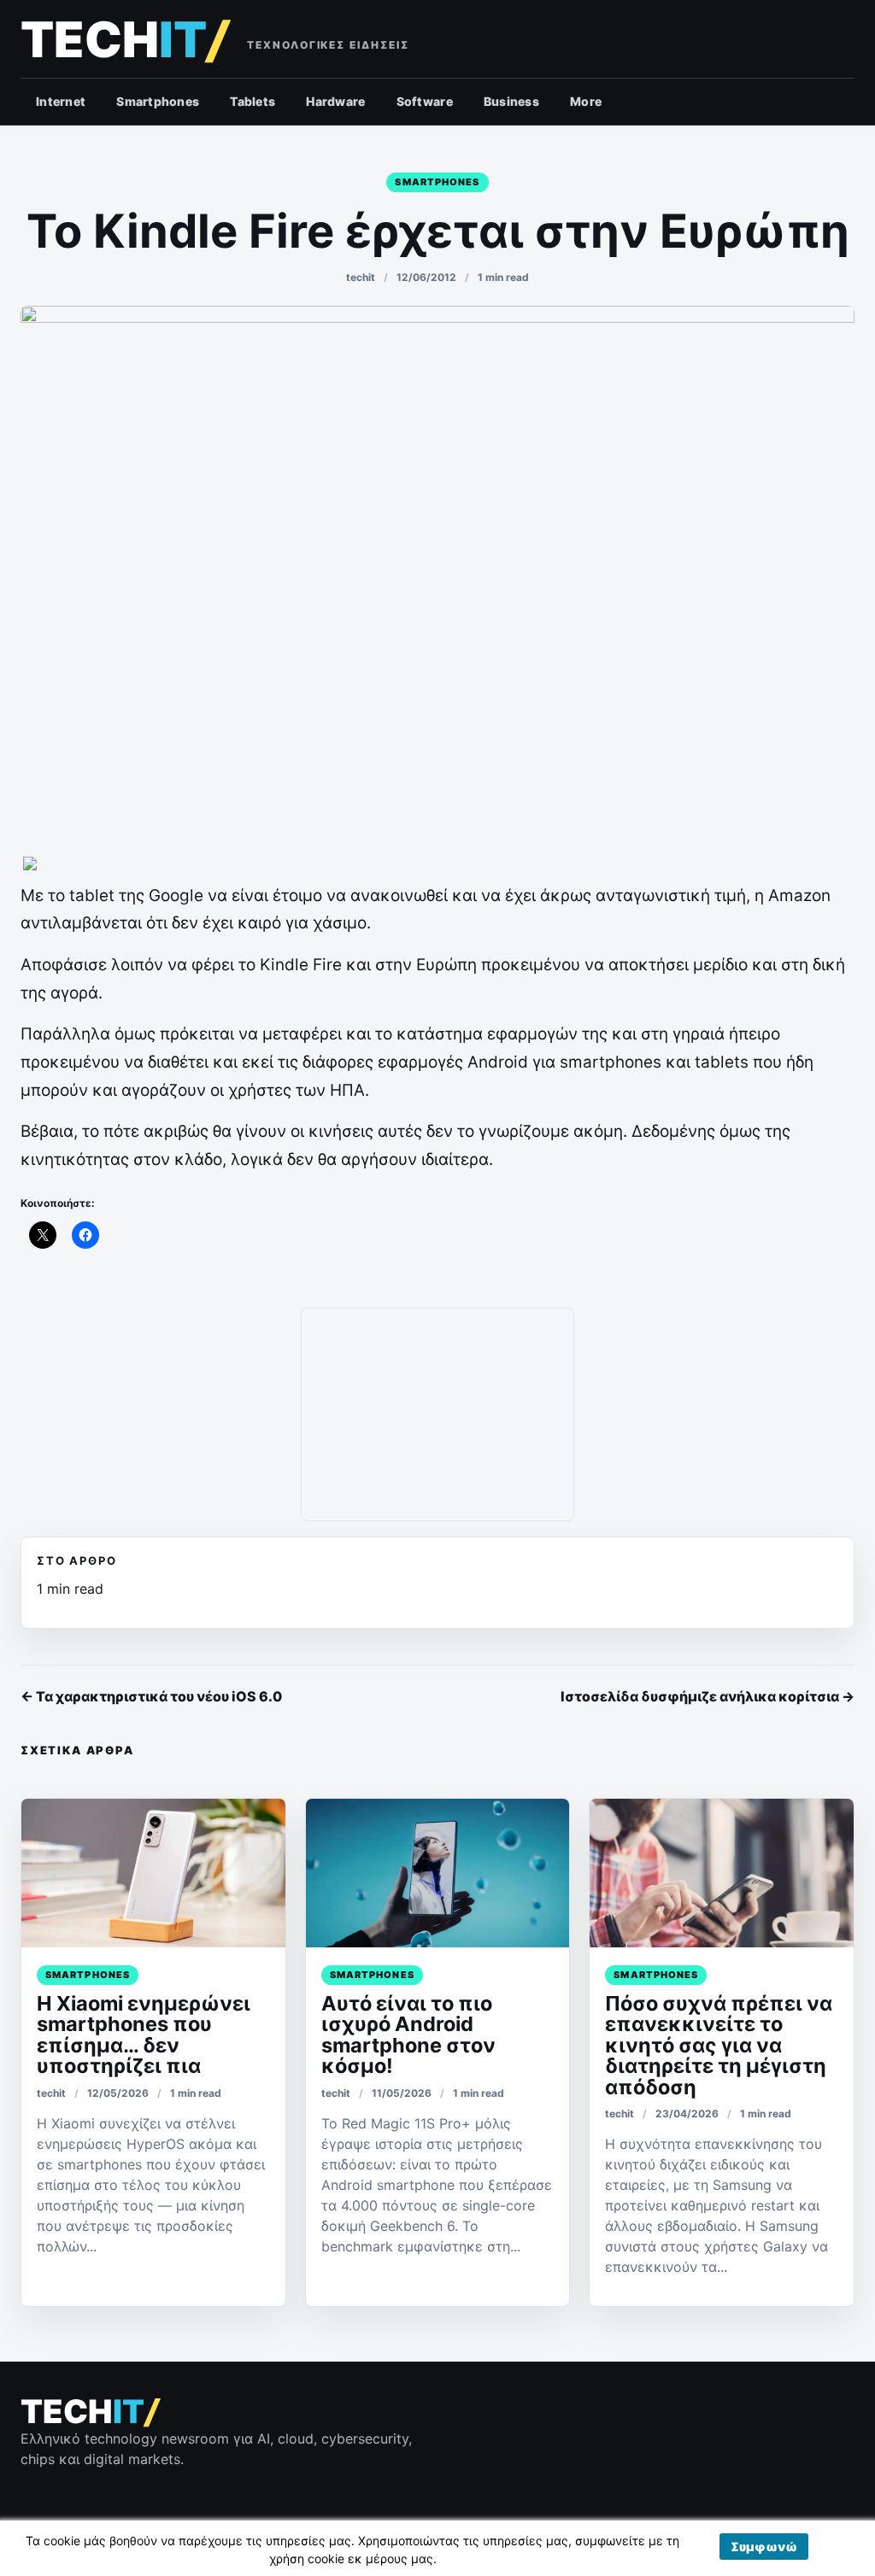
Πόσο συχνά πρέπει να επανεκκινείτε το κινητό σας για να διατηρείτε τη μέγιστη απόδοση (719, 2045)
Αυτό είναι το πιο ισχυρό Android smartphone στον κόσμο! (408, 2034)
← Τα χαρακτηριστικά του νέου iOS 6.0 (151, 1696)
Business (511, 101)
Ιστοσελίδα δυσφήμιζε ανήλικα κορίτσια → (708, 1696)
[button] (764, 2547)
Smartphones (158, 101)
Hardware (335, 101)
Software (425, 101)
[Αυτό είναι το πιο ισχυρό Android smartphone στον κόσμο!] (438, 1873)
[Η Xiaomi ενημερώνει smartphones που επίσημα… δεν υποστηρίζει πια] (153, 1873)
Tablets (253, 101)
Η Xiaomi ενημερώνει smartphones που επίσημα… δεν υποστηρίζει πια (144, 2034)
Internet (61, 101)
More (586, 101)
